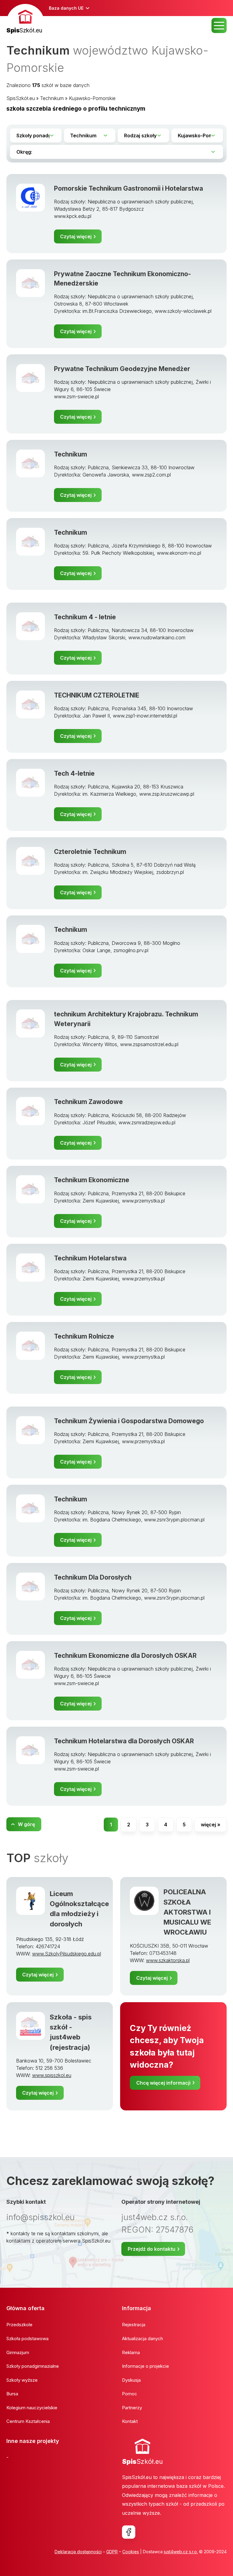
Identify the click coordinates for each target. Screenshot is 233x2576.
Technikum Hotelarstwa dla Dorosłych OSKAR (124, 1741)
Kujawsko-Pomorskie (92, 98)
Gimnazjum (18, 2352)
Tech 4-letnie (74, 773)
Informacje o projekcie (145, 2366)
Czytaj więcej (76, 236)
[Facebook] (129, 2532)
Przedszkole (19, 2325)
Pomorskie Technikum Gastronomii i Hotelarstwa (128, 188)
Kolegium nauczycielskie (32, 2408)
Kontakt (130, 2421)
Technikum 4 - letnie (85, 617)
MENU (219, 25)
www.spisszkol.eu (52, 2075)
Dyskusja (131, 2380)
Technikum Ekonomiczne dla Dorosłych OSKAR (125, 1656)
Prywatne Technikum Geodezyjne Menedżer (122, 369)
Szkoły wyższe (22, 2380)
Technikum (52, 98)
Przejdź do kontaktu (152, 2249)
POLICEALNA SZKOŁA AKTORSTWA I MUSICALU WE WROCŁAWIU (187, 1912)
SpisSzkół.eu (21, 98)
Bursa (12, 2394)
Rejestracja (134, 2325)
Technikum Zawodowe (88, 1102)
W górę (26, 1824)
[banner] (25, 20)
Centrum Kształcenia (28, 2421)
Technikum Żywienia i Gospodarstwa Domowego (129, 1421)
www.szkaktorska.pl (168, 1960)
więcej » (211, 1825)
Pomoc (130, 2394)
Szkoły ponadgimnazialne (33, 2366)
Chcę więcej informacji (163, 2083)
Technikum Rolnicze (84, 1336)
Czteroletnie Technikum (90, 852)
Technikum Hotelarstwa (90, 1258)
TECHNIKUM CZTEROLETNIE (97, 695)
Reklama (131, 2352)
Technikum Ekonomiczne (92, 1180)
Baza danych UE (66, 8)
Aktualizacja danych (142, 2338)
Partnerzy (132, 2408)
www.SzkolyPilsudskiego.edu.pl (67, 1954)
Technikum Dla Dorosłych (93, 1577)
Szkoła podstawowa (27, 2338)
